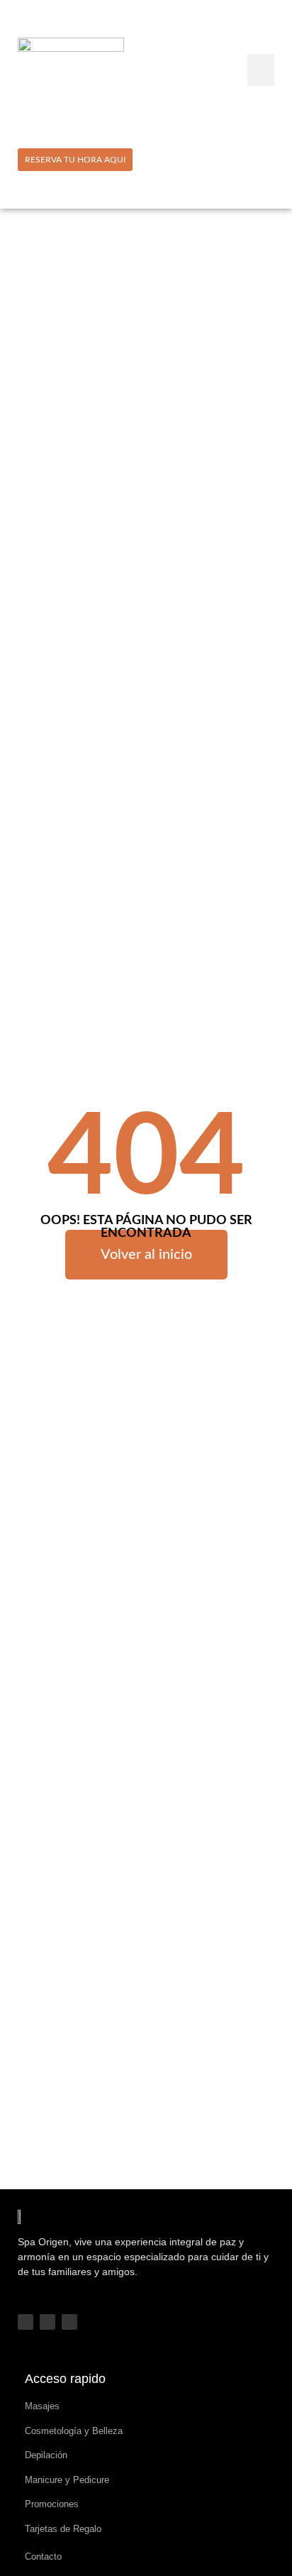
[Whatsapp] (69, 2322)
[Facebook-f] (26, 2322)
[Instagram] (47, 2322)
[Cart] (268, 159)
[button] (261, 70)
